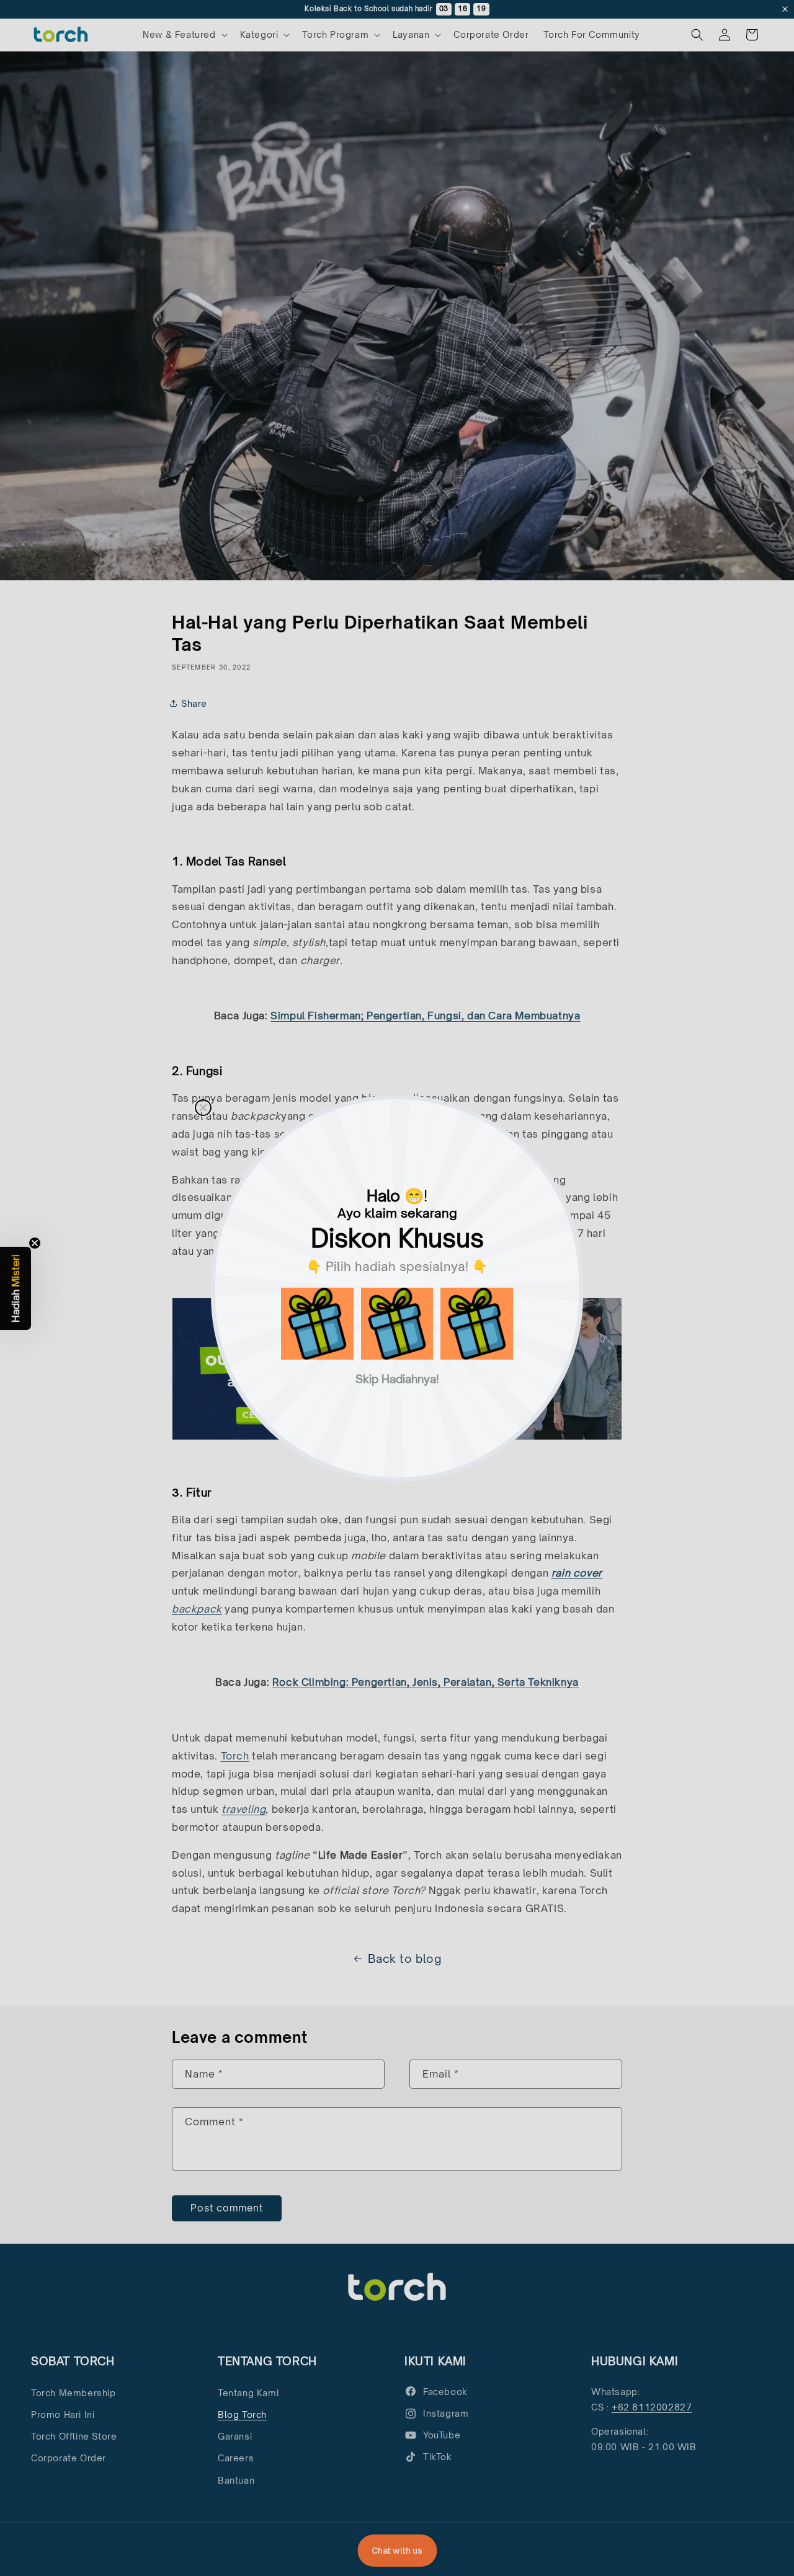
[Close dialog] (203, 1108)
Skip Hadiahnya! (397, 1378)
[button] (317, 1324)
